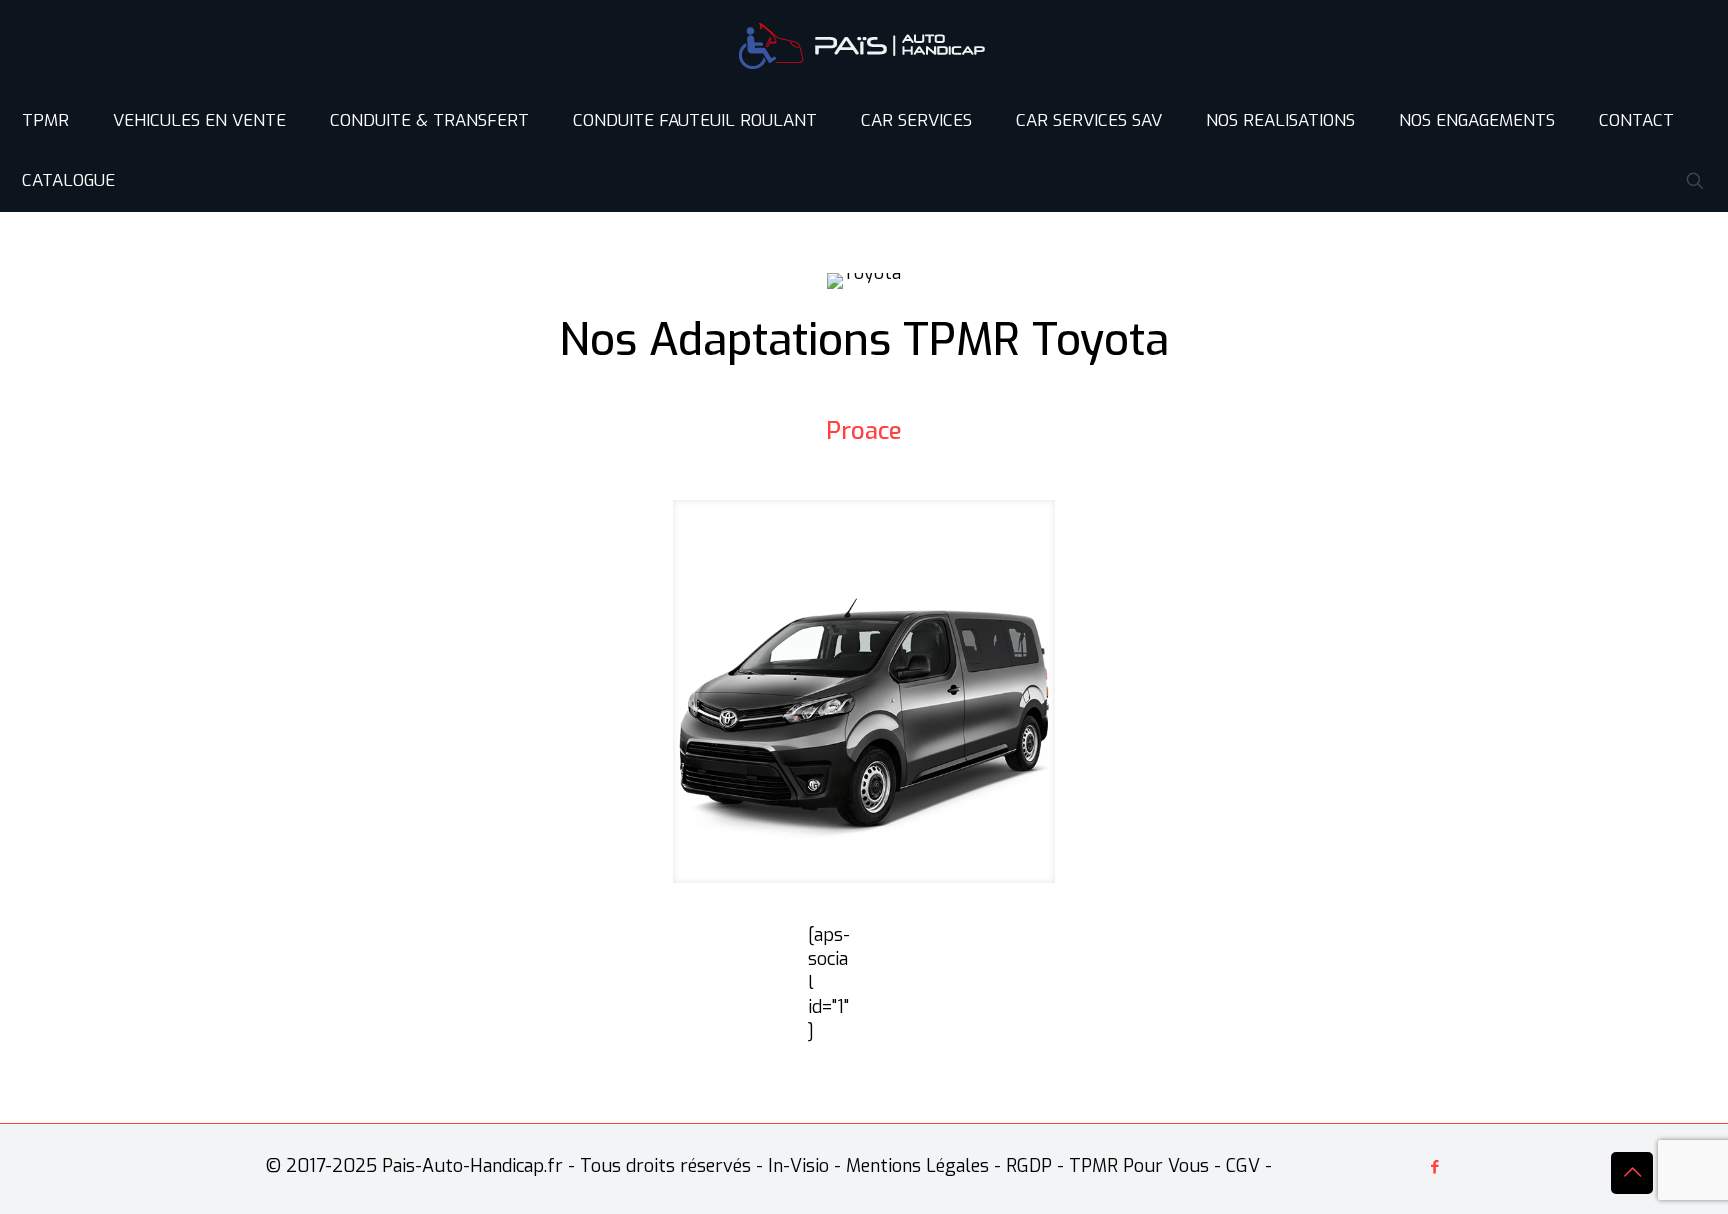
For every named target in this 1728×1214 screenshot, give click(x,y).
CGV (1243, 1166)
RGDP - (1035, 1166)
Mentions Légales (917, 1166)
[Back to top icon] (1632, 1173)
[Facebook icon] (1434, 1167)
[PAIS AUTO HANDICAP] (864, 45)
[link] (864, 691)
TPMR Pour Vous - (1145, 1166)
